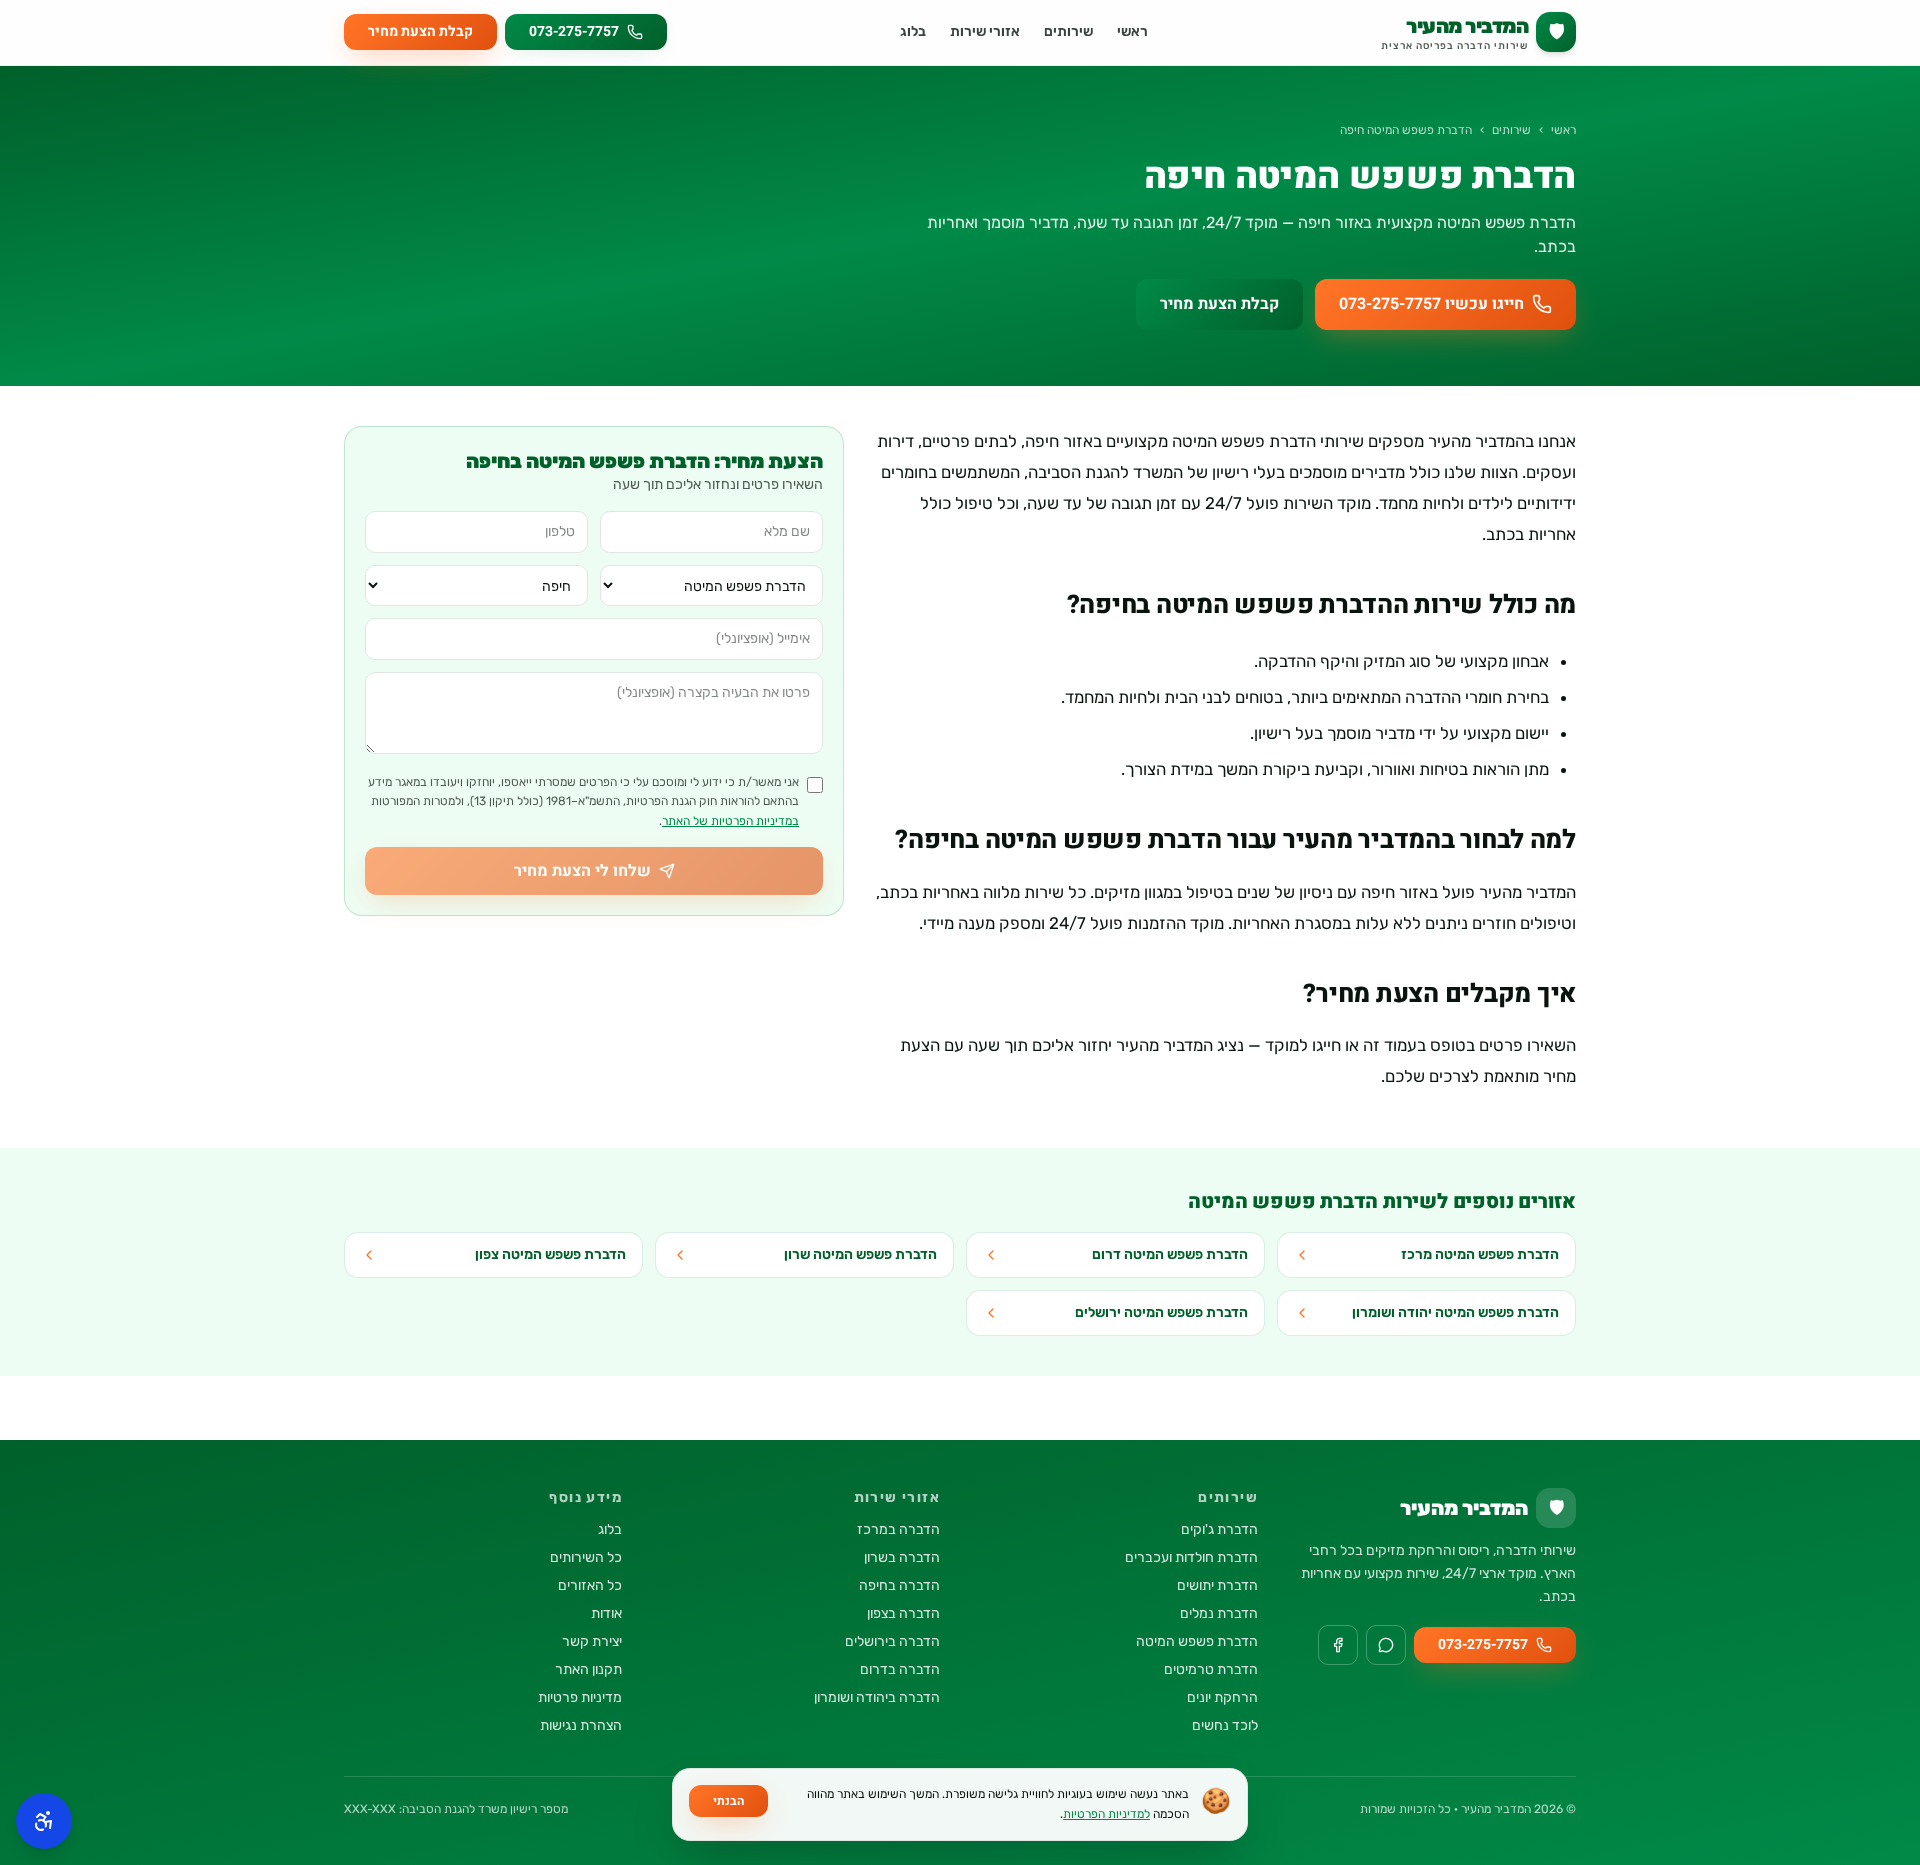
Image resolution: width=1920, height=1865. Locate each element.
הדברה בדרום (900, 1669)
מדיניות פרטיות (580, 1697)
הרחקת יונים (1222, 1697)
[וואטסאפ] (1386, 1645)
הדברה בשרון (902, 1557)
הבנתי (728, 1801)
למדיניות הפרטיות (1106, 1814)
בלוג (913, 31)
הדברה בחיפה (899, 1585)
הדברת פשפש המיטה (1197, 1641)
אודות (606, 1613)
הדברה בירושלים (892, 1641)
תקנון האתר (588, 1669)
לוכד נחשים (1225, 1725)
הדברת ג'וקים (1219, 1529)
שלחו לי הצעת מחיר (582, 871)
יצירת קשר (592, 1641)
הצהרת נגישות (581, 1725)
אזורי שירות (985, 31)
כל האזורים (590, 1585)
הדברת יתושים (1217, 1585)
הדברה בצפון (903, 1613)
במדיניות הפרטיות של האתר (730, 821)
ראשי (1132, 31)
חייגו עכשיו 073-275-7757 (1431, 304)
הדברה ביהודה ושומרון (877, 1697)
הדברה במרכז (898, 1529)
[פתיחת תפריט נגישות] (44, 1821)
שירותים (1068, 31)
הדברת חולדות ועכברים (1191, 1557)
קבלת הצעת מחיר (420, 31)
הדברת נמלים (1219, 1613)
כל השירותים (586, 1557)
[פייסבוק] (1338, 1645)
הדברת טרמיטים (1211, 1669)
